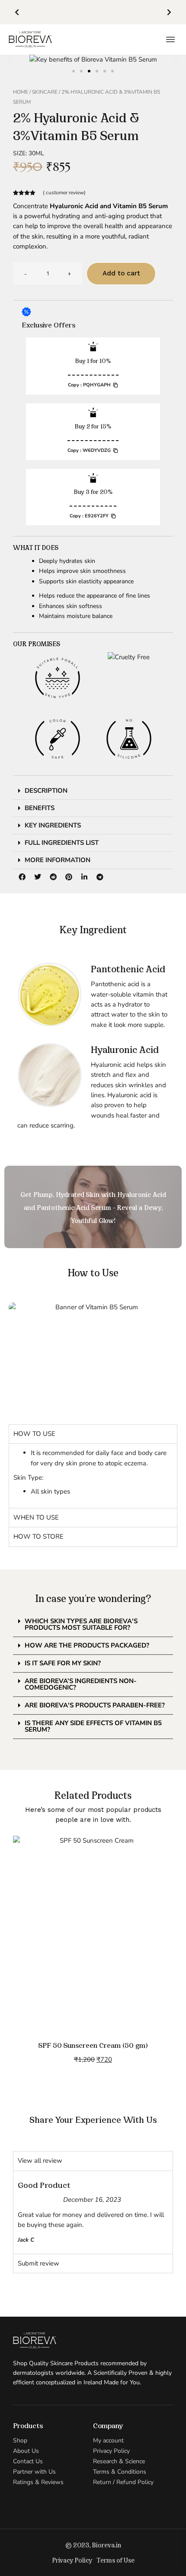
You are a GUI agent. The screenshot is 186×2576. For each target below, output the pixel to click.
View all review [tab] (40, 2161)
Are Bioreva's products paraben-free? (95, 1705)
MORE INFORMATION (58, 860)
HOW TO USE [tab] (34, 1434)
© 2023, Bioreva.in (93, 2545)
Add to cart (121, 273)
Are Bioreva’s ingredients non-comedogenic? (81, 1684)
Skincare (45, 92)
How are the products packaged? (87, 1645)
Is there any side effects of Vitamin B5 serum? (93, 1726)
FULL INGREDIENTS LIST (62, 843)
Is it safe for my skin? (63, 1663)
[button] (17, 12)
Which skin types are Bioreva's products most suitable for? (81, 1624)
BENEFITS (40, 808)
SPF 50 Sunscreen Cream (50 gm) (93, 2045)
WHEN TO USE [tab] (36, 1517)
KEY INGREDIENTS (53, 825)
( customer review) (64, 193)
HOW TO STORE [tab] (38, 1536)
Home (21, 92)
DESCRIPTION (46, 791)
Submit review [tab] (38, 2263)
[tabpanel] (93, 1476)
